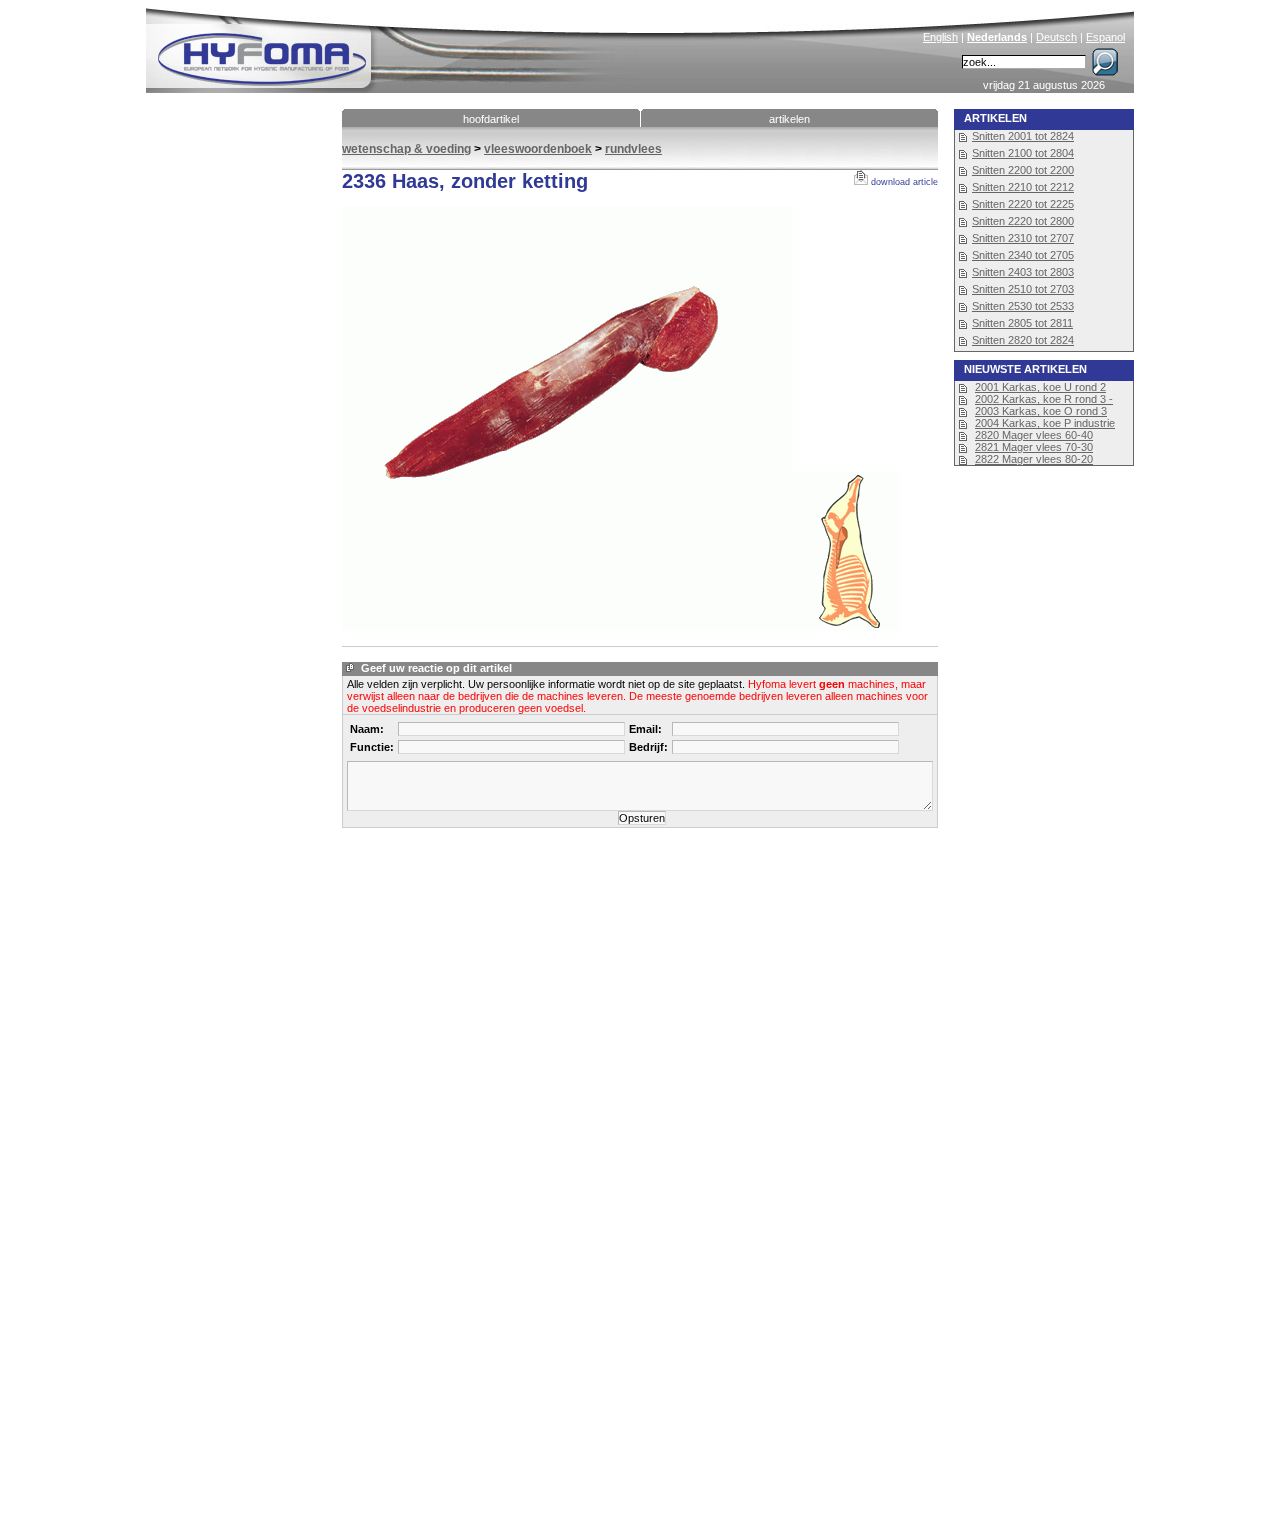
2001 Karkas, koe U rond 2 (1040, 387)
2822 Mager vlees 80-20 (1034, 459)
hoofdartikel (491, 119)
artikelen (789, 119)
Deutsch (1056, 37)
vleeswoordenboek (538, 149)
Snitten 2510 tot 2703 (1023, 289)
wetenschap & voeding (406, 149)
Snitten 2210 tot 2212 (1023, 187)
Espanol (1105, 37)
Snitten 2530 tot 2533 (1023, 306)
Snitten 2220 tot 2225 (1023, 204)
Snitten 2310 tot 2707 (1023, 238)
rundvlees (633, 149)
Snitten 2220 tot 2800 (1023, 221)
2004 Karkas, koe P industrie (1045, 423)
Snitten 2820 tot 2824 (1023, 340)
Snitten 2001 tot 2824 (1023, 136)
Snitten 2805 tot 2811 (1022, 323)
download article (903, 182)
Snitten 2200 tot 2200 (1023, 170)
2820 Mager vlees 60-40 (1034, 435)
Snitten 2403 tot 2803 (1023, 272)
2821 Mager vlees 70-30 (1034, 447)
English (940, 37)
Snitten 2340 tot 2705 (1023, 255)
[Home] (397, 46)
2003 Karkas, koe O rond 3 (1041, 411)
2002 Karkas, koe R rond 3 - (1044, 399)
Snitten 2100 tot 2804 (1023, 153)
